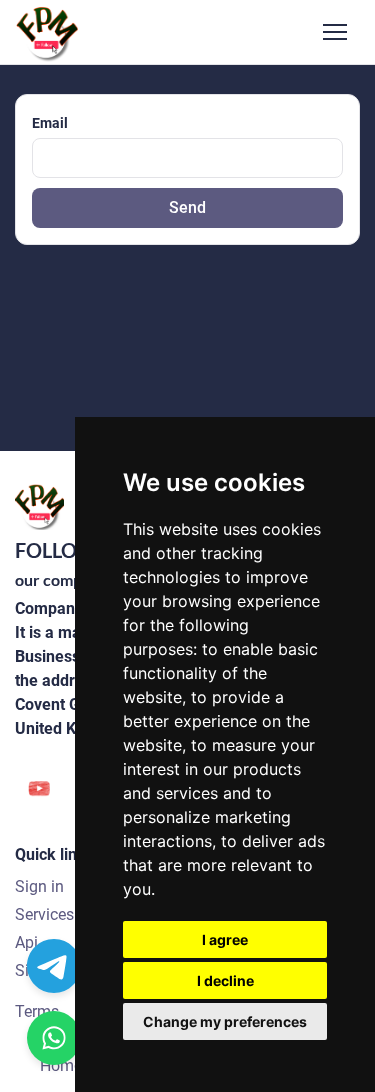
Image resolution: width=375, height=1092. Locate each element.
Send (187, 207)
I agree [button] (225, 939)
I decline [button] (225, 980)
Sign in (39, 886)
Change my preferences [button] (225, 1021)
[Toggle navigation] (335, 32)
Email (50, 123)
